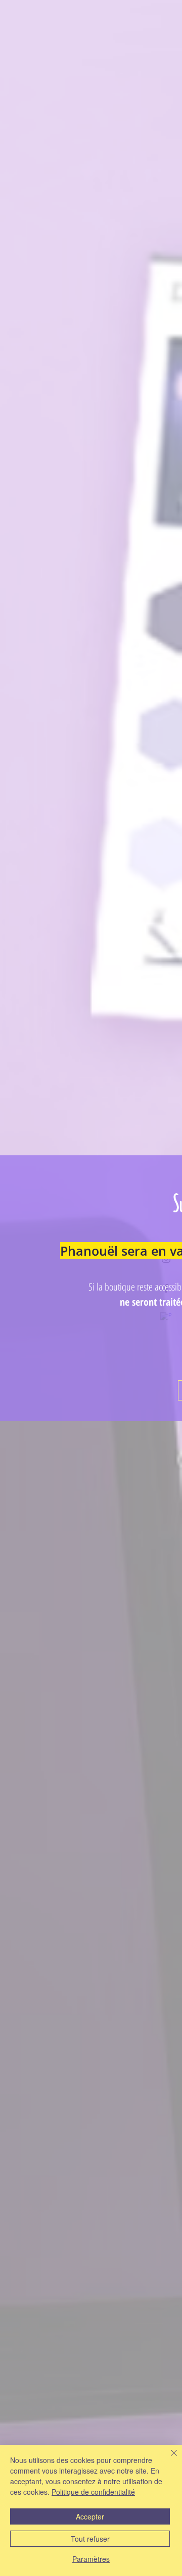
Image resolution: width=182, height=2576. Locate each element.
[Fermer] (168, 2459)
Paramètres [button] (91, 2559)
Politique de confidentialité (93, 2492)
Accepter (90, 2516)
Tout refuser (90, 2539)
